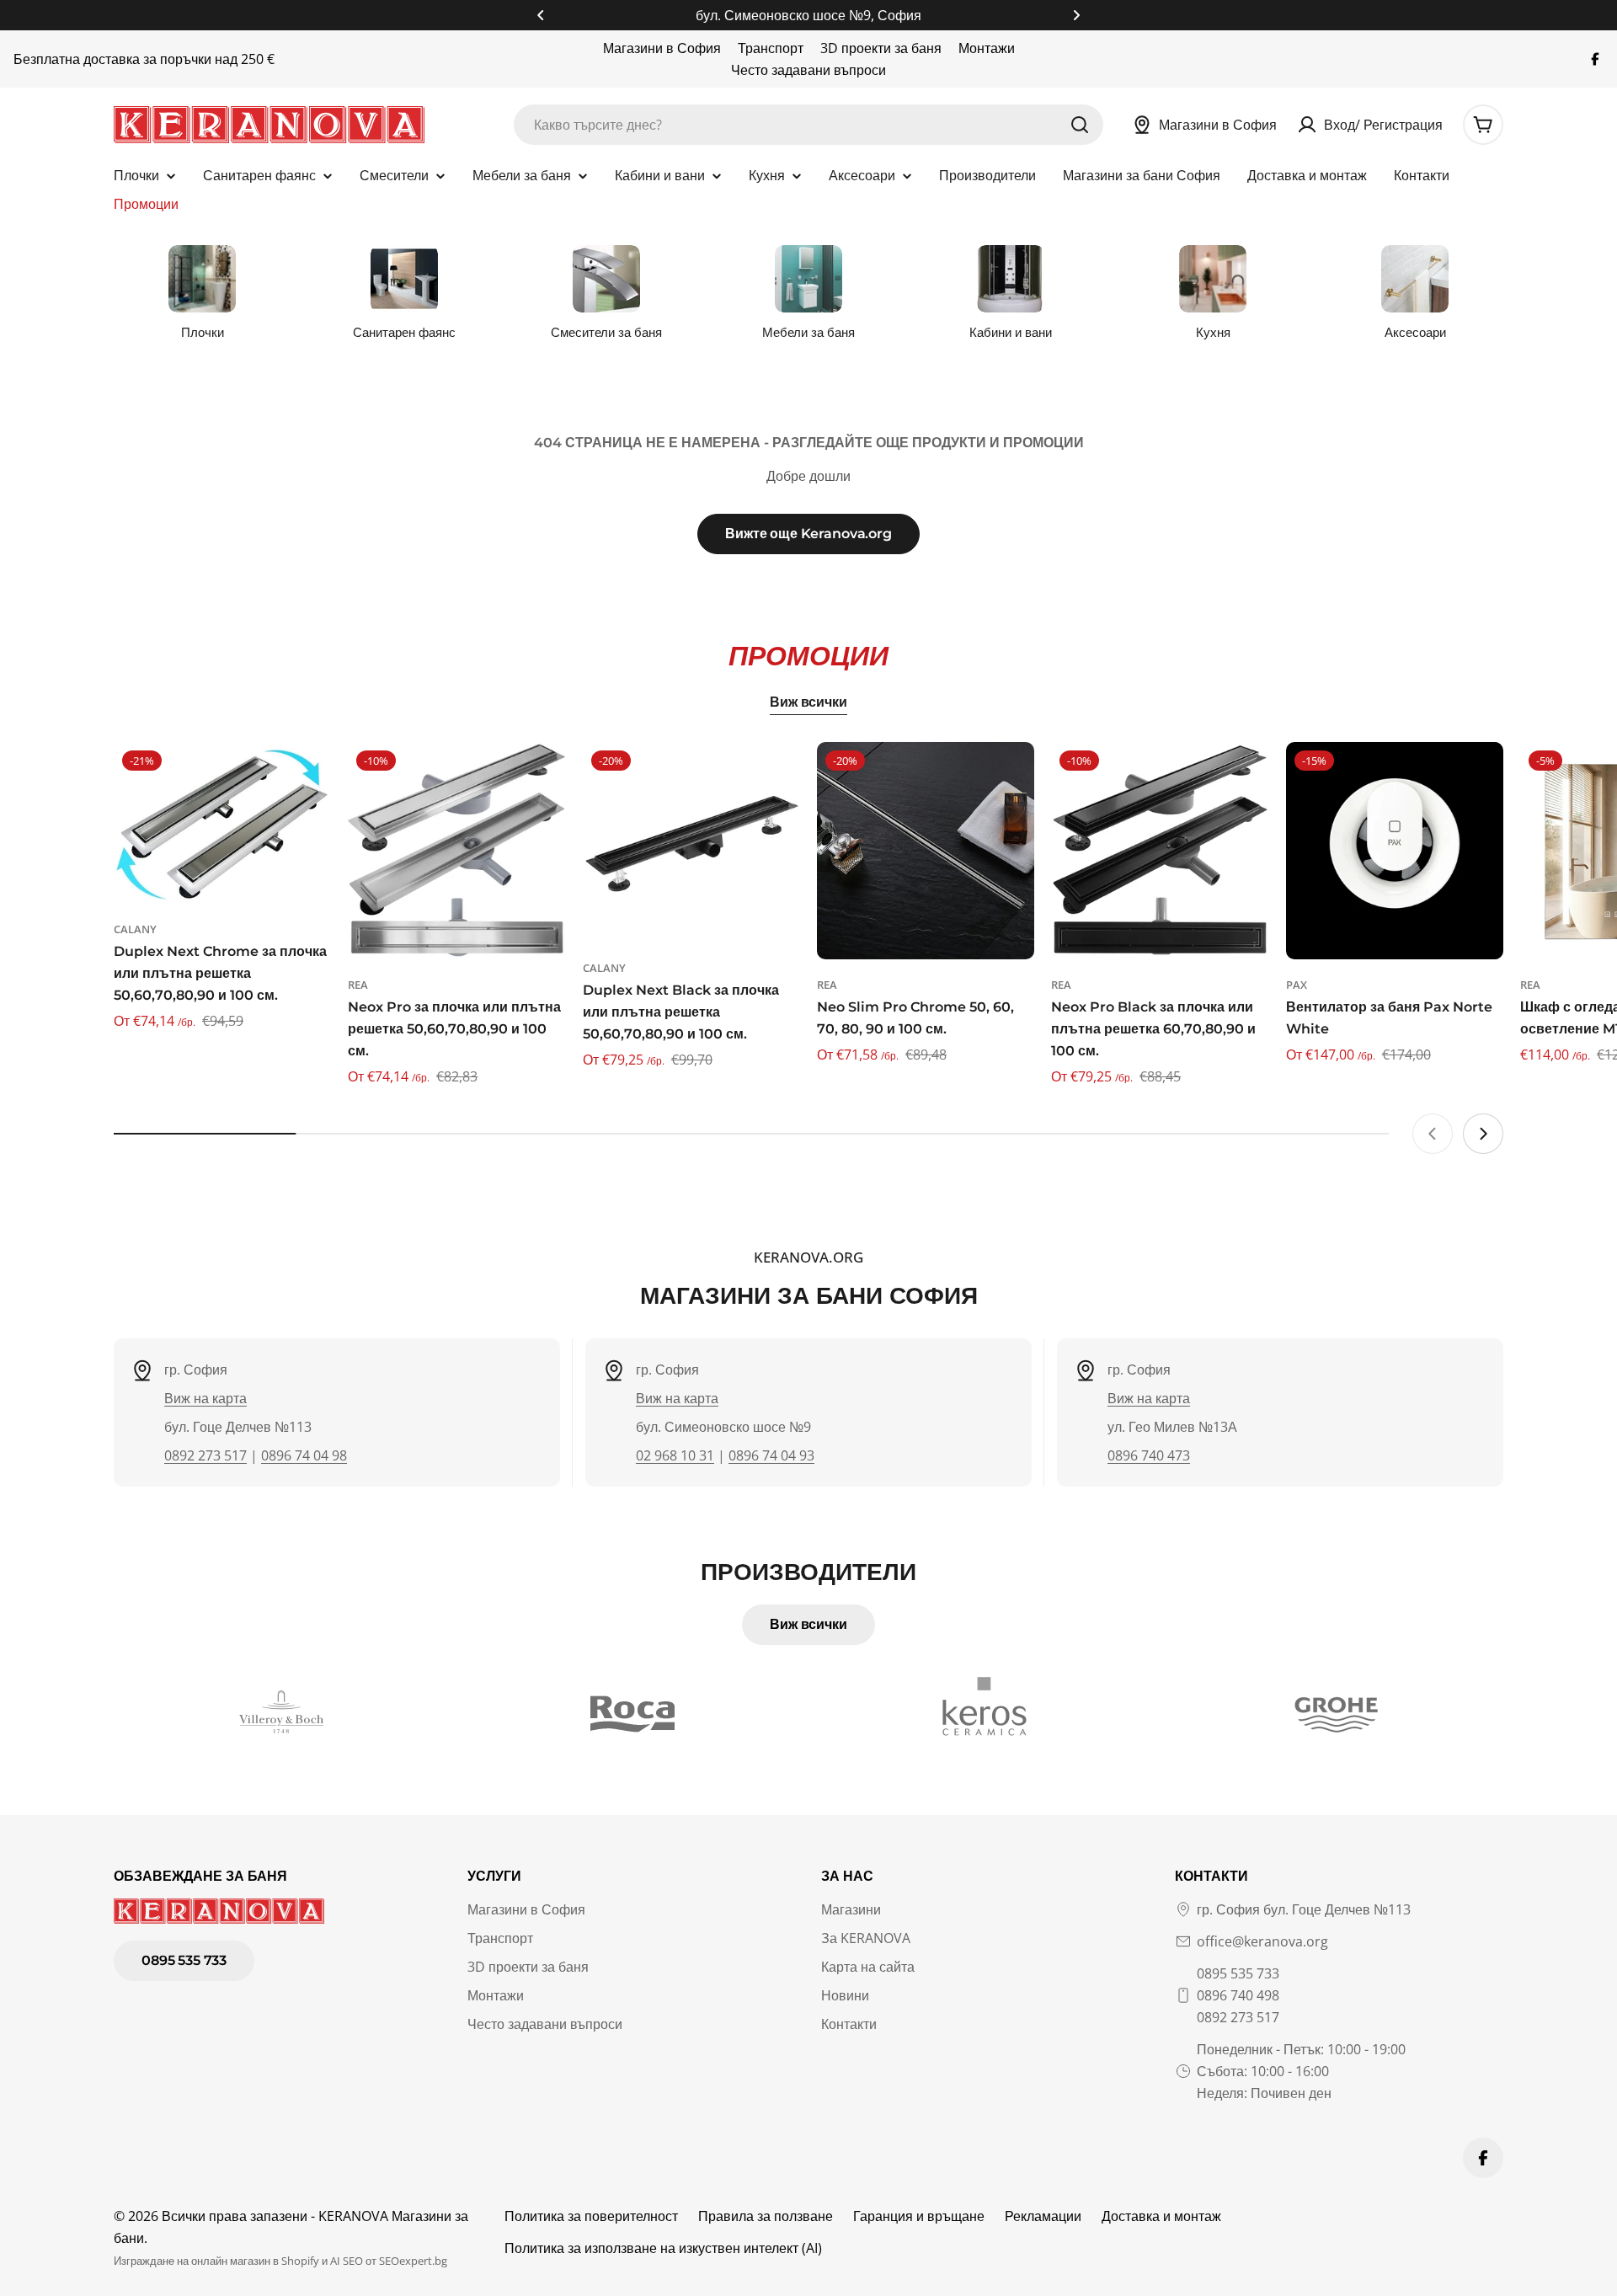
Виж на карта (205, 1398)
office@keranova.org (1262, 1941)
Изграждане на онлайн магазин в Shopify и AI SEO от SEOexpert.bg (280, 2261)
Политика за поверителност (591, 2216)
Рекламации (1043, 2216)
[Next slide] (1483, 1134)
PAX (1297, 985)
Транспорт (771, 48)
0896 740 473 (1149, 1455)
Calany (135, 929)
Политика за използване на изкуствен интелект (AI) (663, 2248)
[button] (541, 15)
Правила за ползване (766, 2216)
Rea (358, 985)
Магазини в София (662, 48)
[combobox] (808, 125)
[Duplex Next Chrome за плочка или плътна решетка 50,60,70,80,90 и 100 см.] (222, 823)
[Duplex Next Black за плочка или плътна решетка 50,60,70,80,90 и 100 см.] (691, 842)
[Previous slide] (1433, 1134)
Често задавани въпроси (808, 70)
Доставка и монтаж (1161, 2216)
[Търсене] (1080, 125)
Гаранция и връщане (919, 2216)
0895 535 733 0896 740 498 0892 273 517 (1238, 1995)
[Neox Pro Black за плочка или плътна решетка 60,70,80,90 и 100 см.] (1160, 851)
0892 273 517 (205, 1455)
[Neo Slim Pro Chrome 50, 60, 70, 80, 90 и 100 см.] (926, 851)
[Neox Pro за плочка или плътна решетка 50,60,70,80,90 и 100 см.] (456, 851)
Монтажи (987, 48)
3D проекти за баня (881, 48)
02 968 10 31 (675, 1455)
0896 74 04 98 (304, 1455)
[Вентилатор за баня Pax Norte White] (1395, 851)
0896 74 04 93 (771, 1455)
